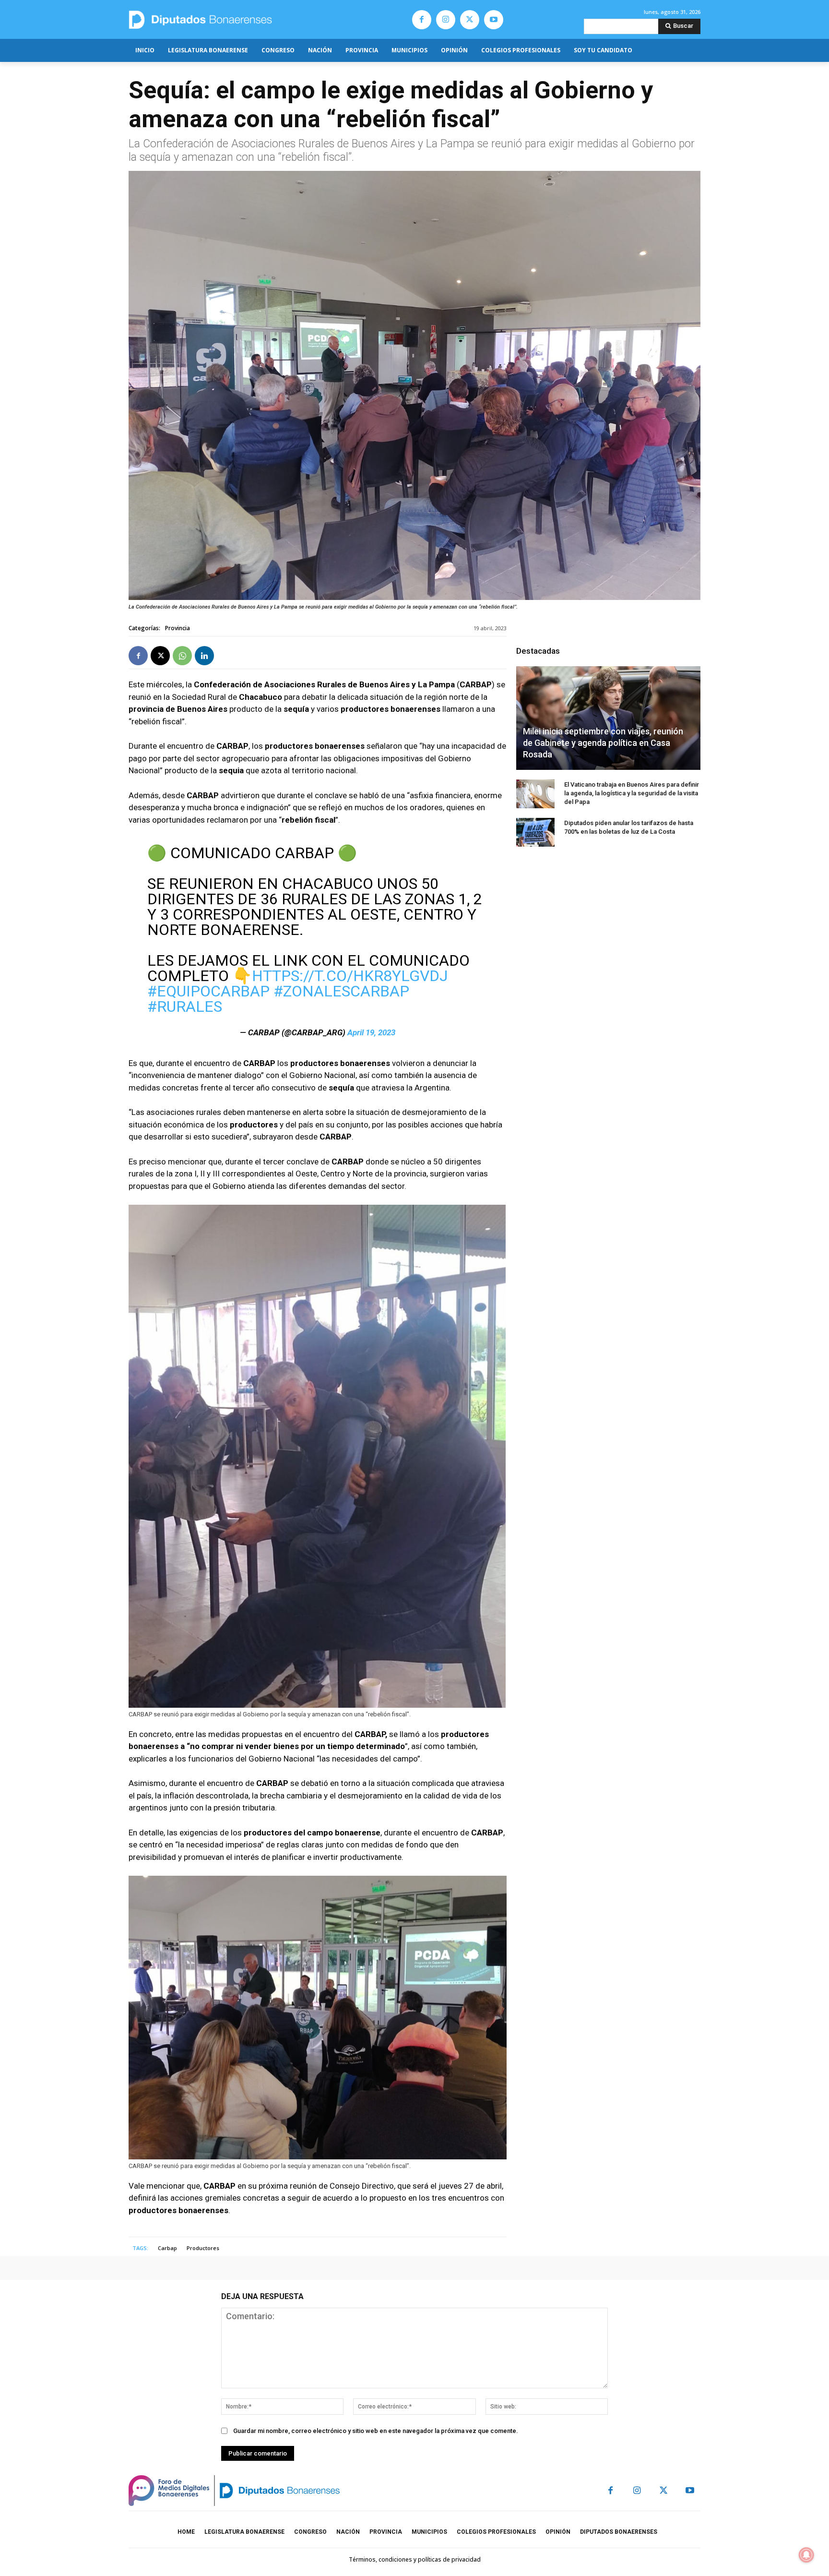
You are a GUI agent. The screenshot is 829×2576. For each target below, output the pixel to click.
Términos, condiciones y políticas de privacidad (415, 2559)
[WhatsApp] (182, 656)
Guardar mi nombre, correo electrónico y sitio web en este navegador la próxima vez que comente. (376, 2431)
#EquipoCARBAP (208, 991)
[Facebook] (422, 20)
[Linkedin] (204, 656)
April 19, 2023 (371, 1032)
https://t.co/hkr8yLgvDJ (350, 976)
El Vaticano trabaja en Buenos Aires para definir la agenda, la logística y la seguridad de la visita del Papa (632, 793)
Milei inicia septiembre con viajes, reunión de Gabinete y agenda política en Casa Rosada (603, 743)
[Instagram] (446, 20)
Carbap (167, 2248)
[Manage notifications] (806, 2555)
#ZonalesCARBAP (341, 991)
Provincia (178, 628)
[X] (470, 20)
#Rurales (185, 1006)
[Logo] (245, 19)
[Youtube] (494, 20)
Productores (203, 2248)
